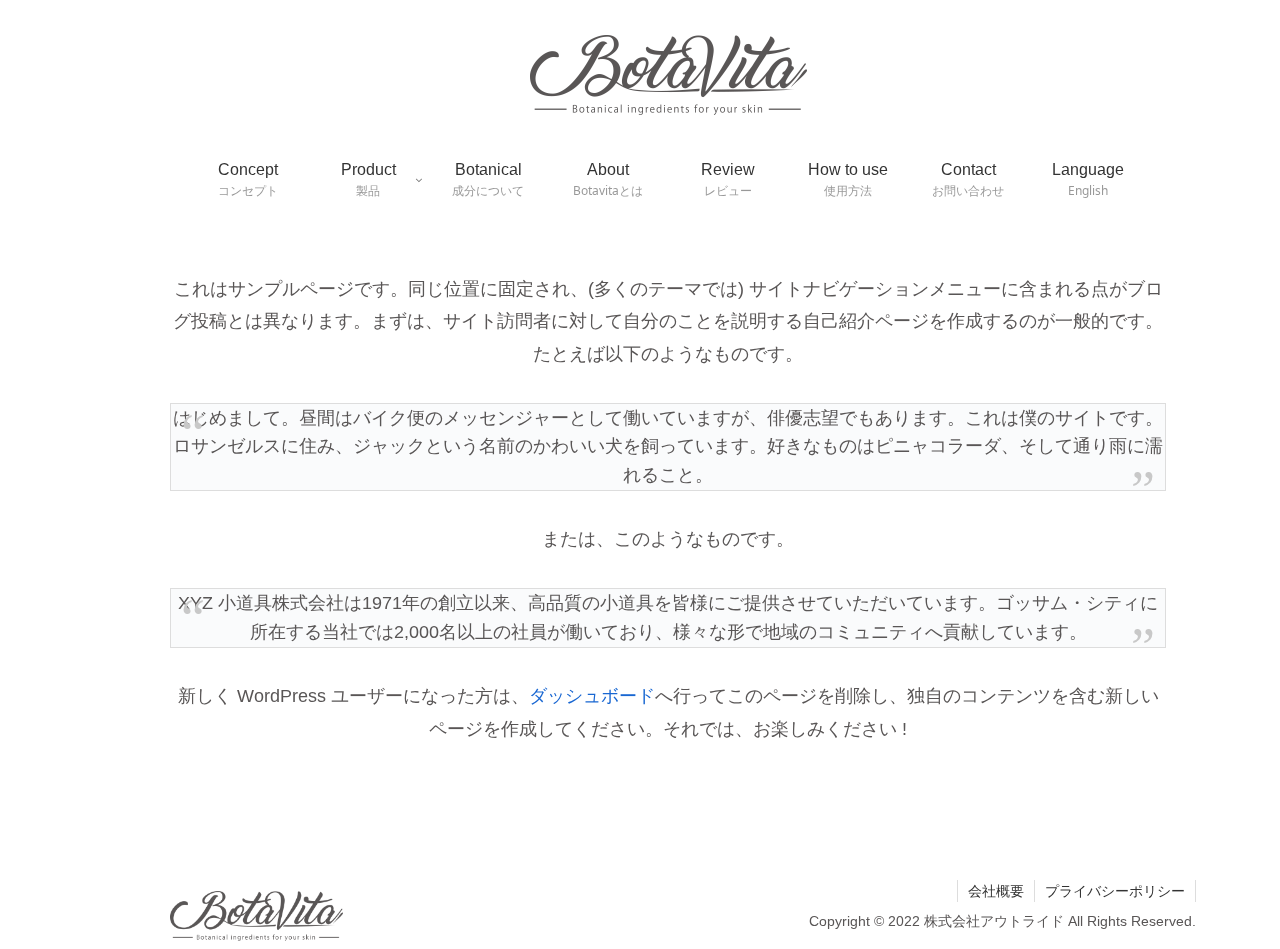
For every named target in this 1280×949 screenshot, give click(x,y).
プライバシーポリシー (1115, 891)
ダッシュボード (592, 696)
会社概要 (996, 891)
